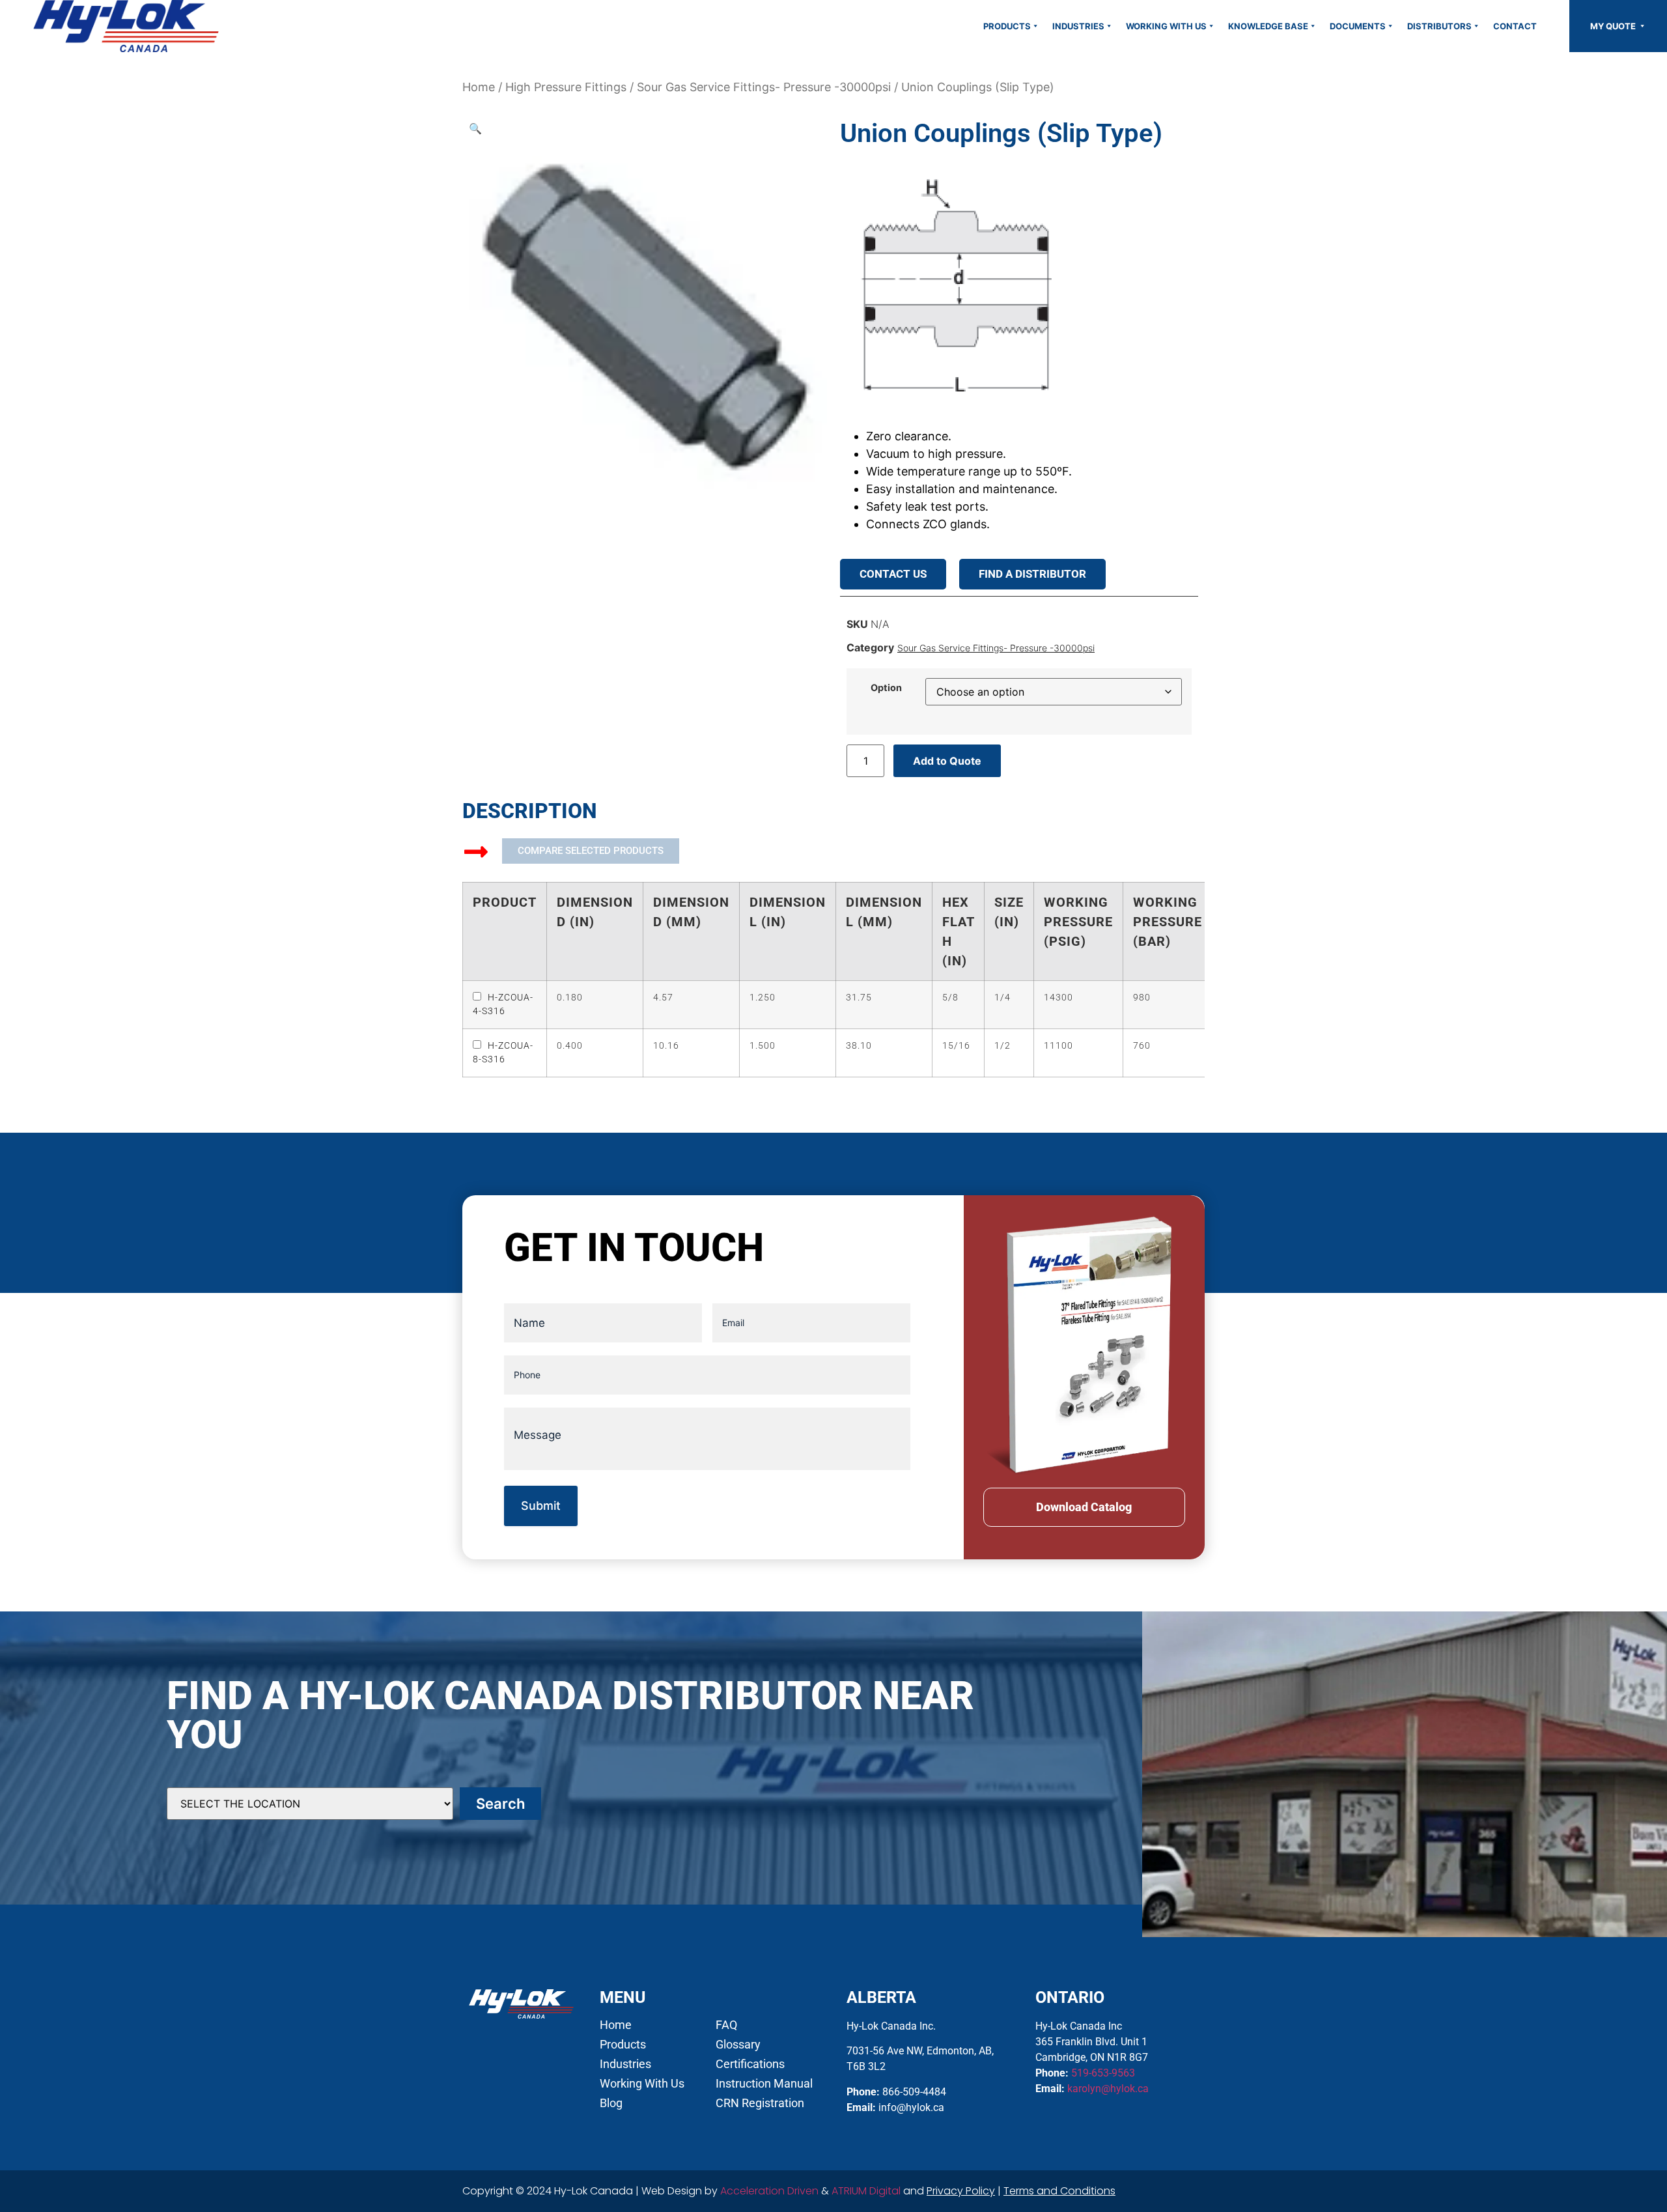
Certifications (750, 2064)
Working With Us (1166, 26)
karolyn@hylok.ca (1108, 2089)
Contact (1515, 26)
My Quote (1614, 26)
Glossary (738, 2045)
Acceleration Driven (769, 2191)
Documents (1358, 26)
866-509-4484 (914, 2092)
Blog (611, 2103)
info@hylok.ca (911, 2107)
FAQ (726, 2025)
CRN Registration (760, 2103)
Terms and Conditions (1059, 2191)
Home (479, 87)
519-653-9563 (1103, 2073)
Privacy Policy (961, 2191)
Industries (1078, 26)
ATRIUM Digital (866, 2191)
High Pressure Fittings (566, 87)
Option (886, 688)
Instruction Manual (764, 2084)
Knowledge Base (1268, 26)
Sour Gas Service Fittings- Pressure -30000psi (764, 87)
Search (500, 1804)
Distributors (1439, 26)
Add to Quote (947, 761)
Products (1007, 26)
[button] (475, 128)
